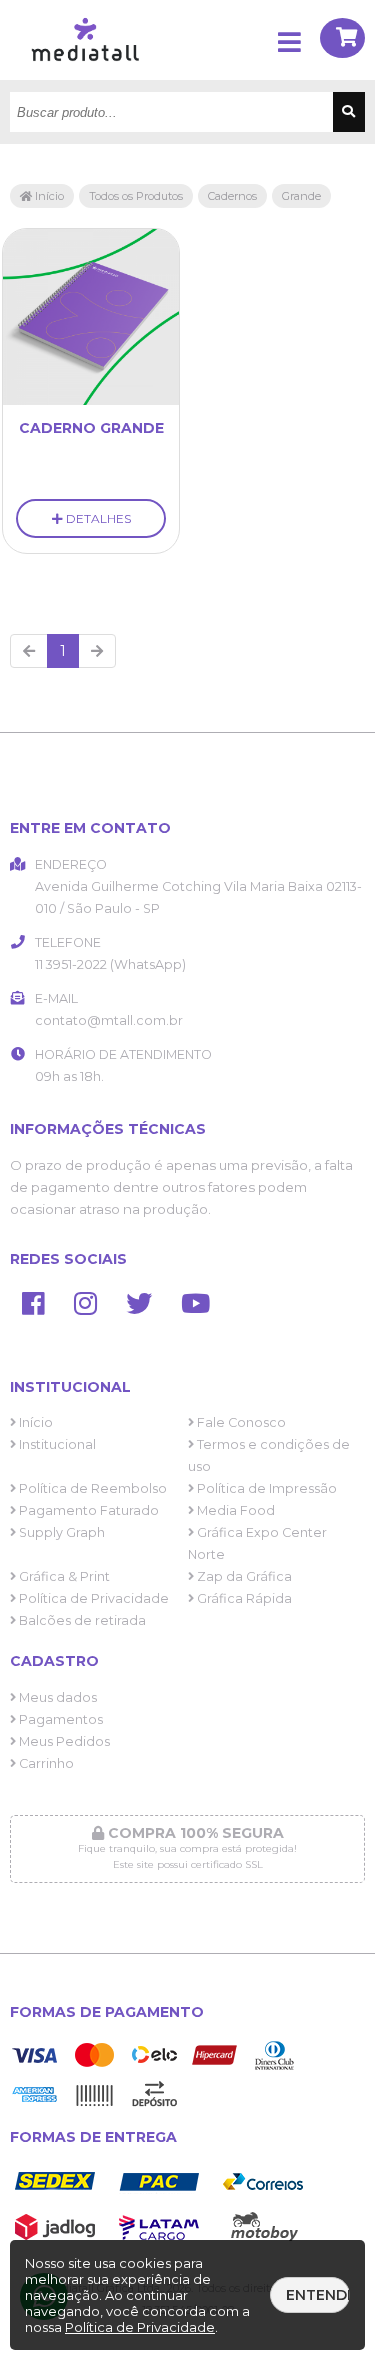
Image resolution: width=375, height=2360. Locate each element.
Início (48, 196)
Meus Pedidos (63, 1741)
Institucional (56, 1444)
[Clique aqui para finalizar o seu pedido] (342, 40)
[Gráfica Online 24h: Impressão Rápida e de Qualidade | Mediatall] (90, 75)
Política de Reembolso (91, 1488)
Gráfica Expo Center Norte (257, 1543)
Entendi (318, 2295)
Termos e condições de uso (269, 1455)
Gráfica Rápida (243, 1598)
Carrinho (45, 1763)
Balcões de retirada (81, 1620)
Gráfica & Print (63, 1576)
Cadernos (232, 196)
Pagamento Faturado (87, 1510)
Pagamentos (59, 1719)
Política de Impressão (265, 1488)
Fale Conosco (240, 1422)
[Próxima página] (97, 651)
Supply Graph (60, 1532)
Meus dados (56, 1697)
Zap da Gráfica (243, 1576)
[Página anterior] (29, 651)
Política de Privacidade (92, 1598)
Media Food (234, 1510)
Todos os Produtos (136, 196)
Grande (301, 196)
